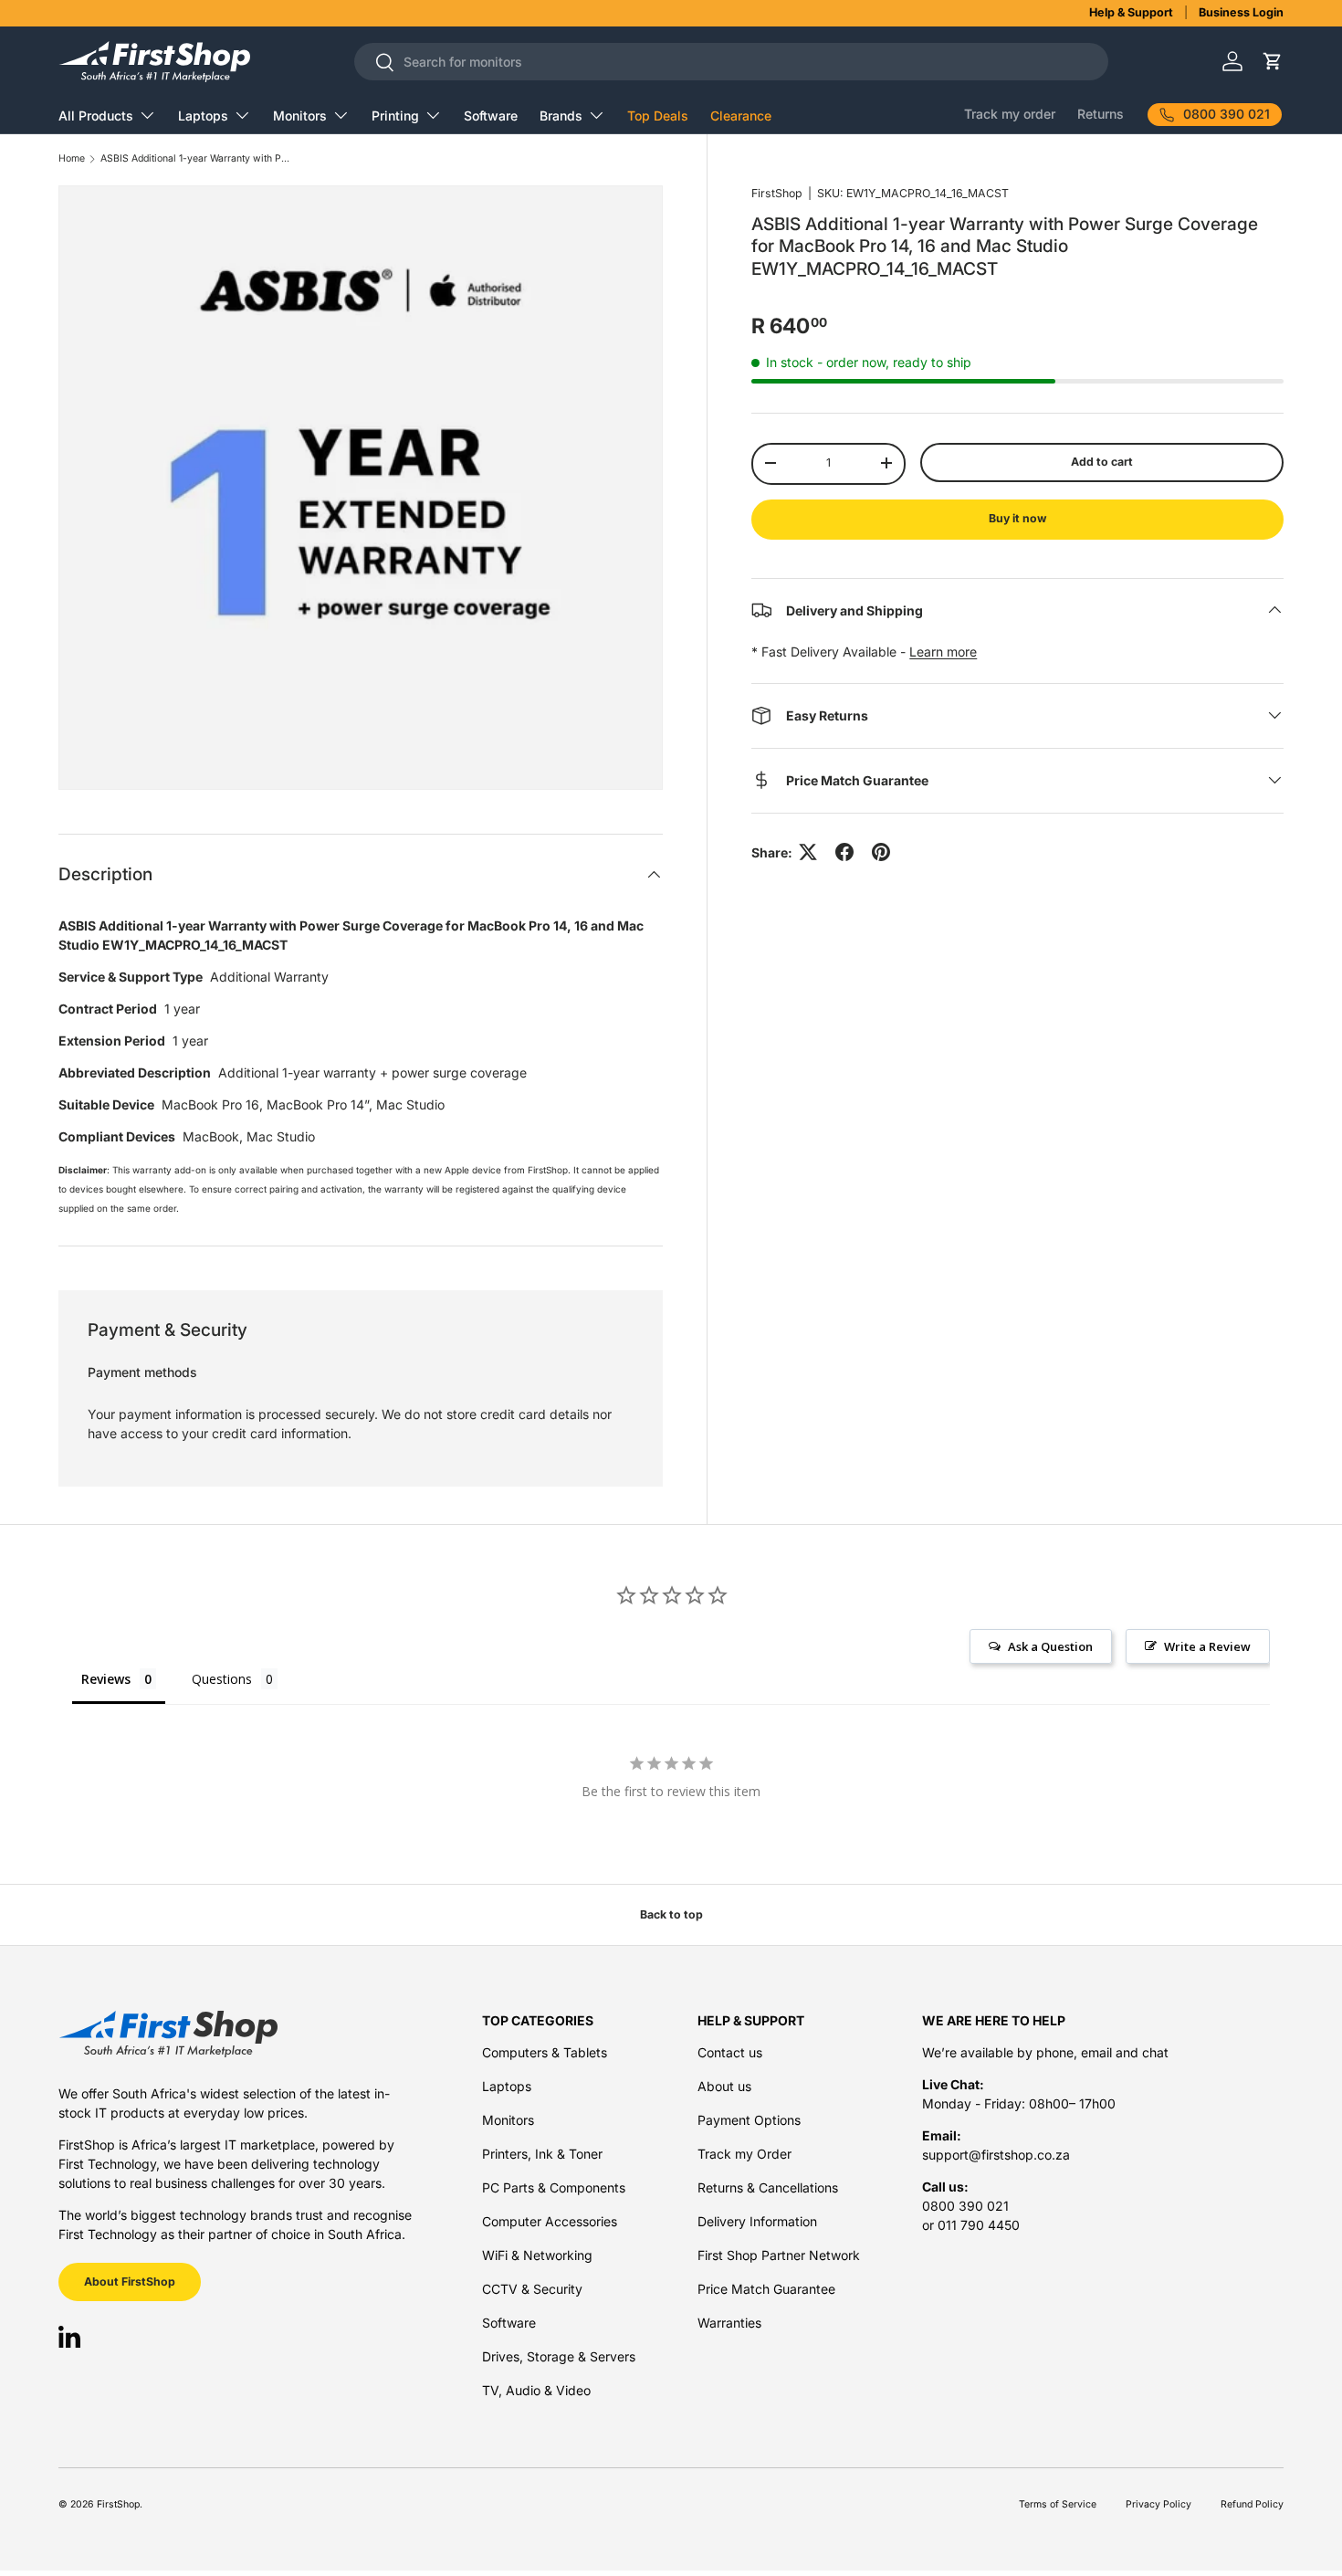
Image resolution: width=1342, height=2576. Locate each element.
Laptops (203, 116)
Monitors (300, 116)
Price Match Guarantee (766, 2289)
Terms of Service (1058, 2504)
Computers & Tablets (545, 2052)
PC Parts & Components (554, 2187)
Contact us (730, 2052)
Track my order (1010, 114)
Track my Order (744, 2154)
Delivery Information (757, 2221)
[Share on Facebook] (844, 852)
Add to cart (1102, 462)
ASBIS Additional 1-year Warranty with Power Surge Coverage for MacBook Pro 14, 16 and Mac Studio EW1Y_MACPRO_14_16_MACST (196, 159)
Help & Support (1131, 12)
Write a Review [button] (1207, 1646)
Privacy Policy (1159, 2504)
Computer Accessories (550, 2221)
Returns (1101, 114)
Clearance (741, 116)
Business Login (1241, 12)
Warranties (729, 2323)
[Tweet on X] (808, 852)
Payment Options (749, 2120)
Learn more (943, 651)
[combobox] (731, 62)
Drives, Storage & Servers (559, 2356)
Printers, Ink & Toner (542, 2154)
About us (724, 2086)
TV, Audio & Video (536, 2390)
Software (491, 116)
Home (72, 159)
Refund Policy (1252, 2504)
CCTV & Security (532, 2289)
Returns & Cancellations (768, 2187)
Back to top (671, 1914)
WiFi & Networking (537, 2255)
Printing (395, 116)
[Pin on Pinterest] (881, 852)
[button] (1272, 62)
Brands (561, 116)
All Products (96, 116)
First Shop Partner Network (779, 2255)
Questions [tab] (222, 1679)
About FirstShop (130, 2282)
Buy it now (1017, 518)
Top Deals (658, 116)
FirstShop (777, 193)
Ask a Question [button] (1050, 1646)
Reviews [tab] (106, 1679)
